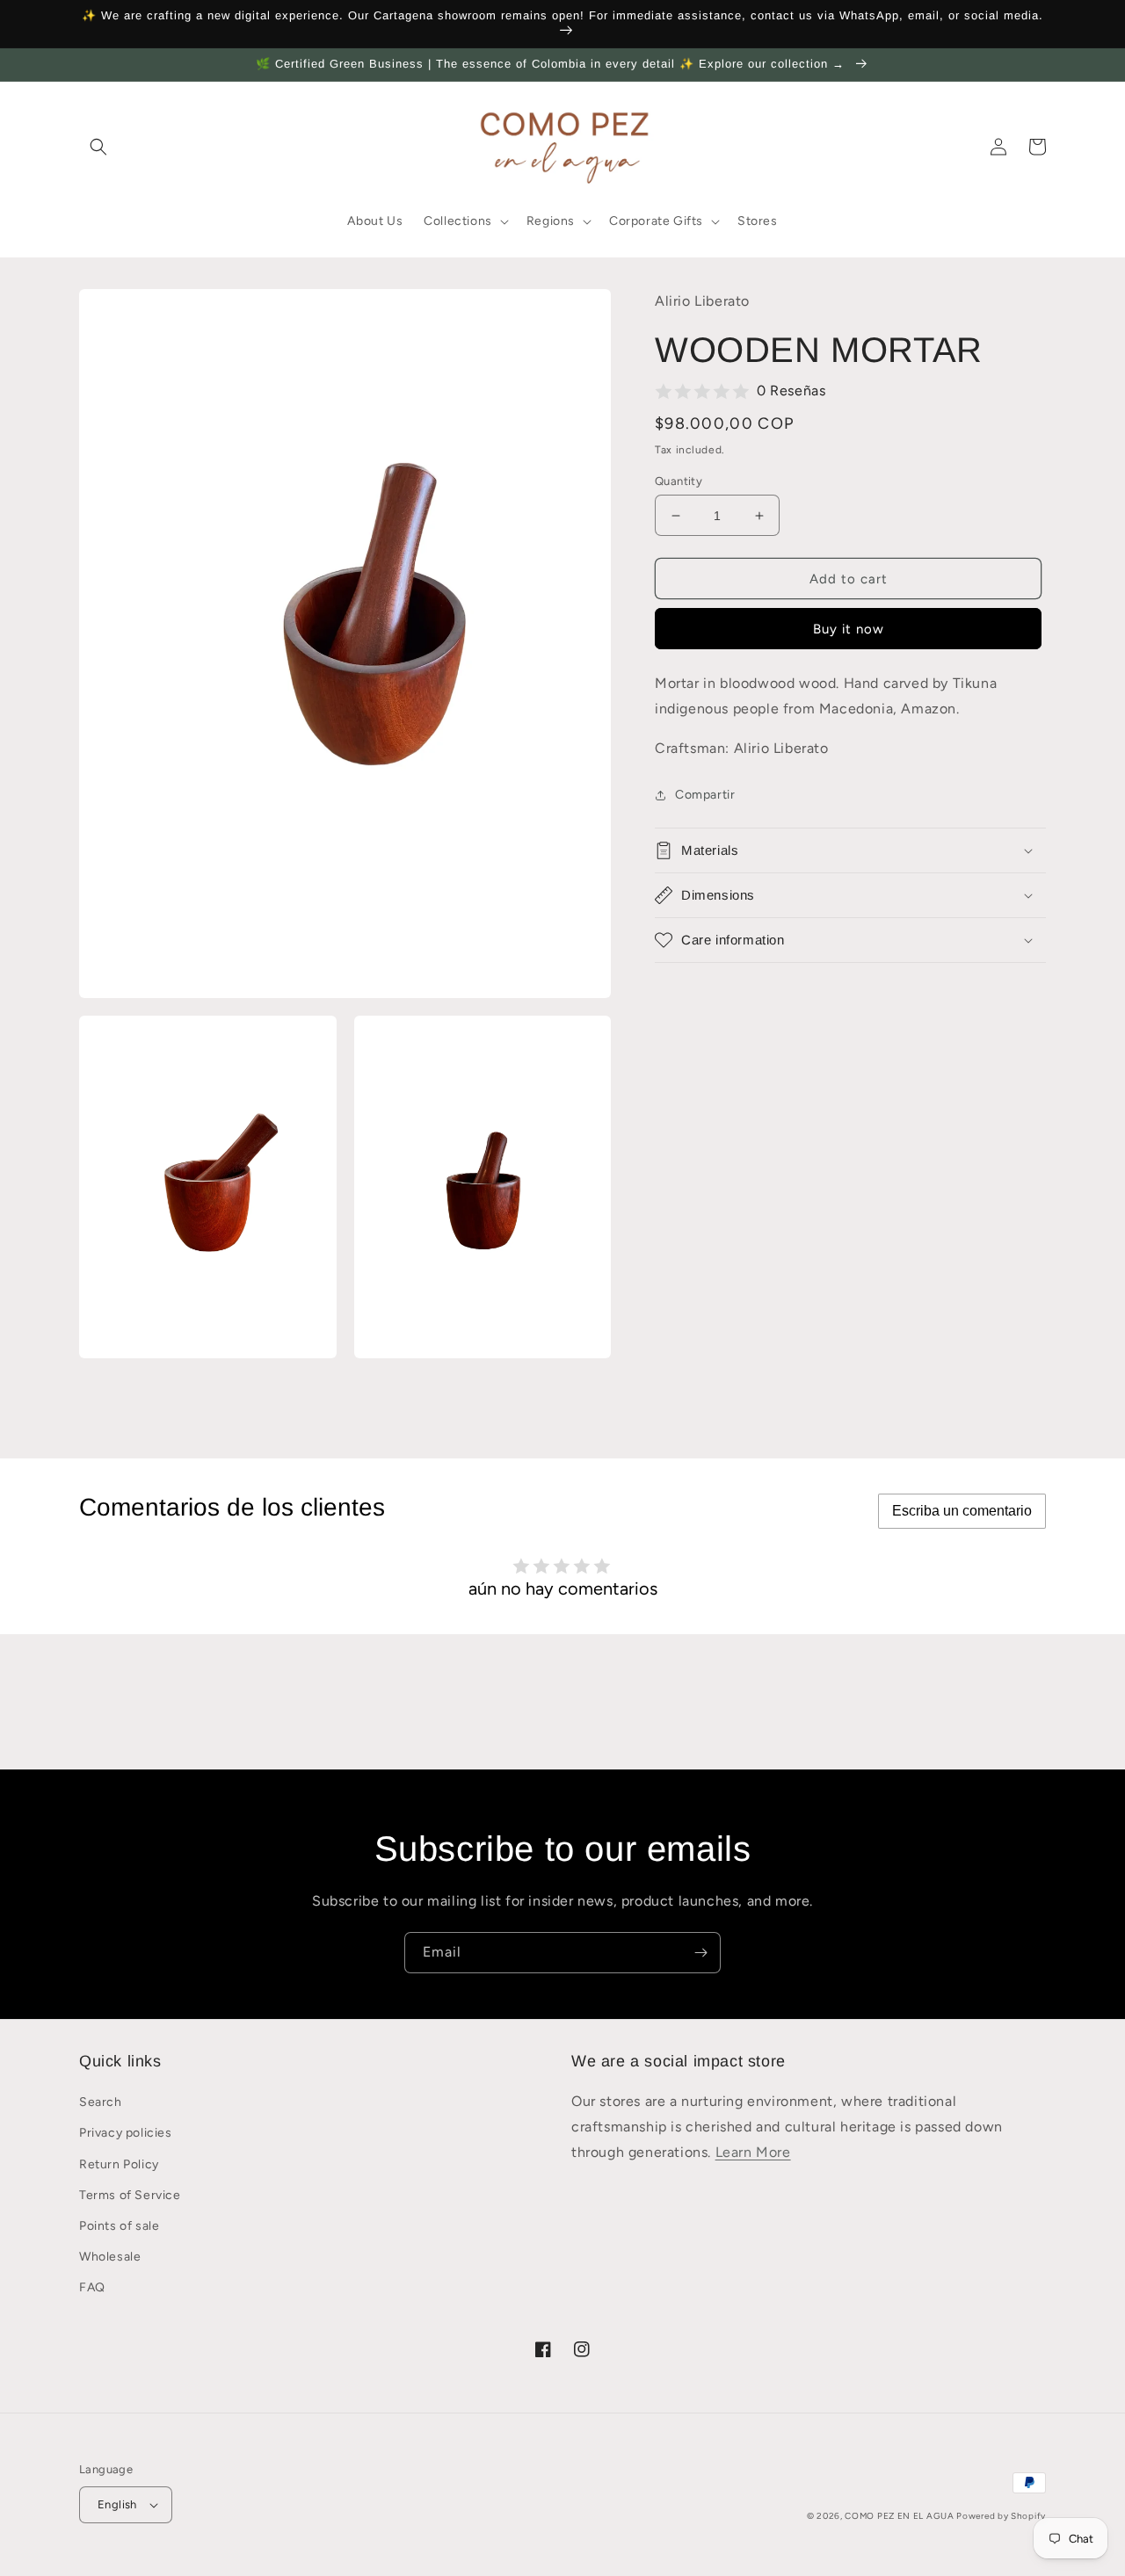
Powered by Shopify (1001, 2516)
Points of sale (119, 2226)
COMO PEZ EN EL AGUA (900, 2516)
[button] (98, 147)
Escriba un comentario (962, 1511)
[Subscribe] (700, 1953)
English (117, 2504)
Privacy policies (126, 2133)
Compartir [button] (705, 795)
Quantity (679, 481)
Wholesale (110, 2257)
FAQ (92, 2287)
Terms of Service (130, 2195)
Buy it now (849, 630)
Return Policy (119, 2164)
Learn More (753, 2152)
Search (101, 2102)
